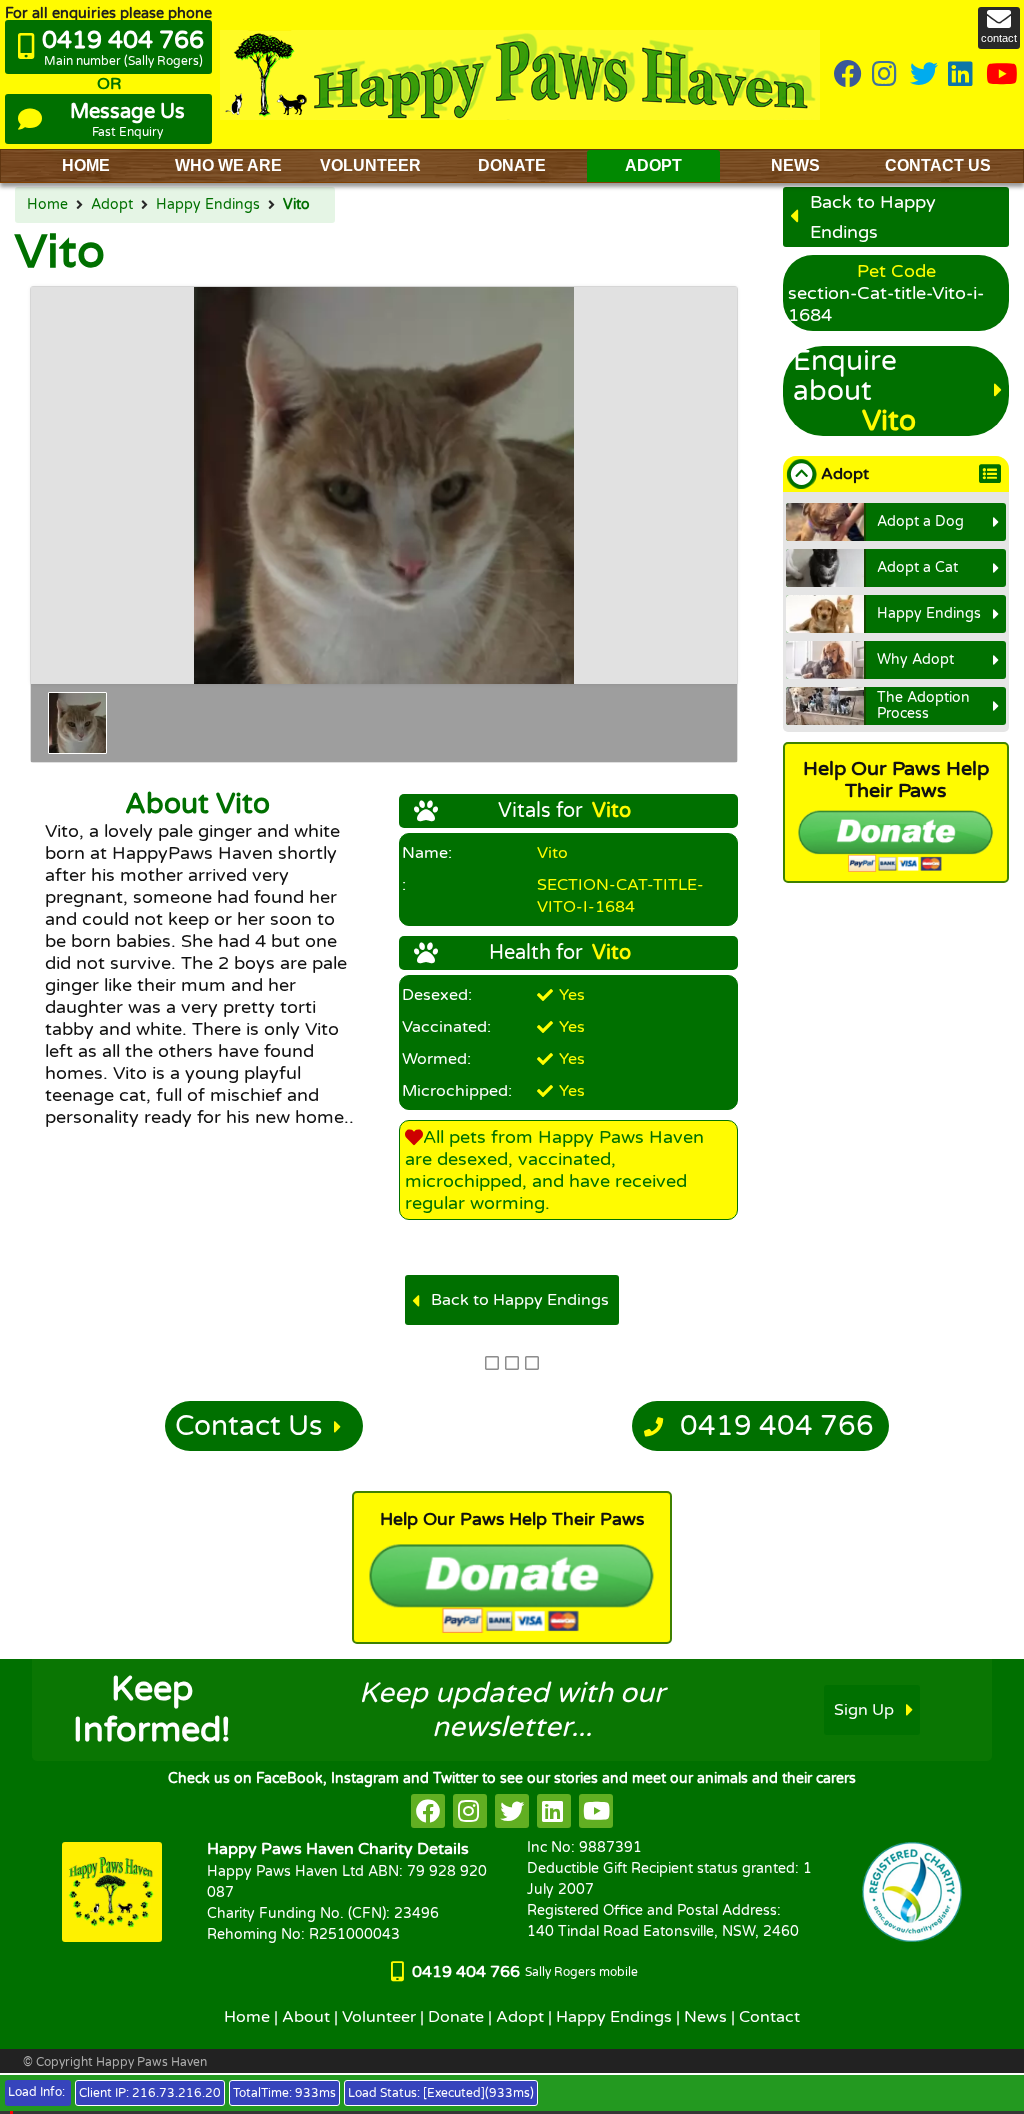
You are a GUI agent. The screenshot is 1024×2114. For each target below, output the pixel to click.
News (705, 2017)
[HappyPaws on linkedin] (962, 75)
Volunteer (379, 2017)
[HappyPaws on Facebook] (848, 75)
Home (47, 205)
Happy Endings (208, 205)
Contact (769, 2017)
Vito (296, 205)
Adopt (112, 205)
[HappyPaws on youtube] (1002, 75)
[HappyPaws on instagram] (886, 75)
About (306, 2017)
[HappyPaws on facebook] (428, 1811)
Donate (456, 2017)
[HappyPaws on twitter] (924, 75)
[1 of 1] (77, 723)
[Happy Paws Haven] (520, 74)
